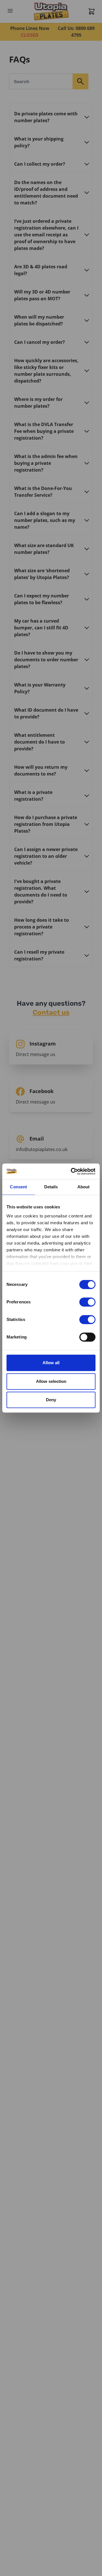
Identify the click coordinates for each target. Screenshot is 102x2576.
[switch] (87, 1302)
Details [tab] (51, 1187)
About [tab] (84, 1187)
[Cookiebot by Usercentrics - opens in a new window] (72, 1171)
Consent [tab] (18, 1187)
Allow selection (51, 1381)
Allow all (51, 1363)
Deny (51, 1400)
